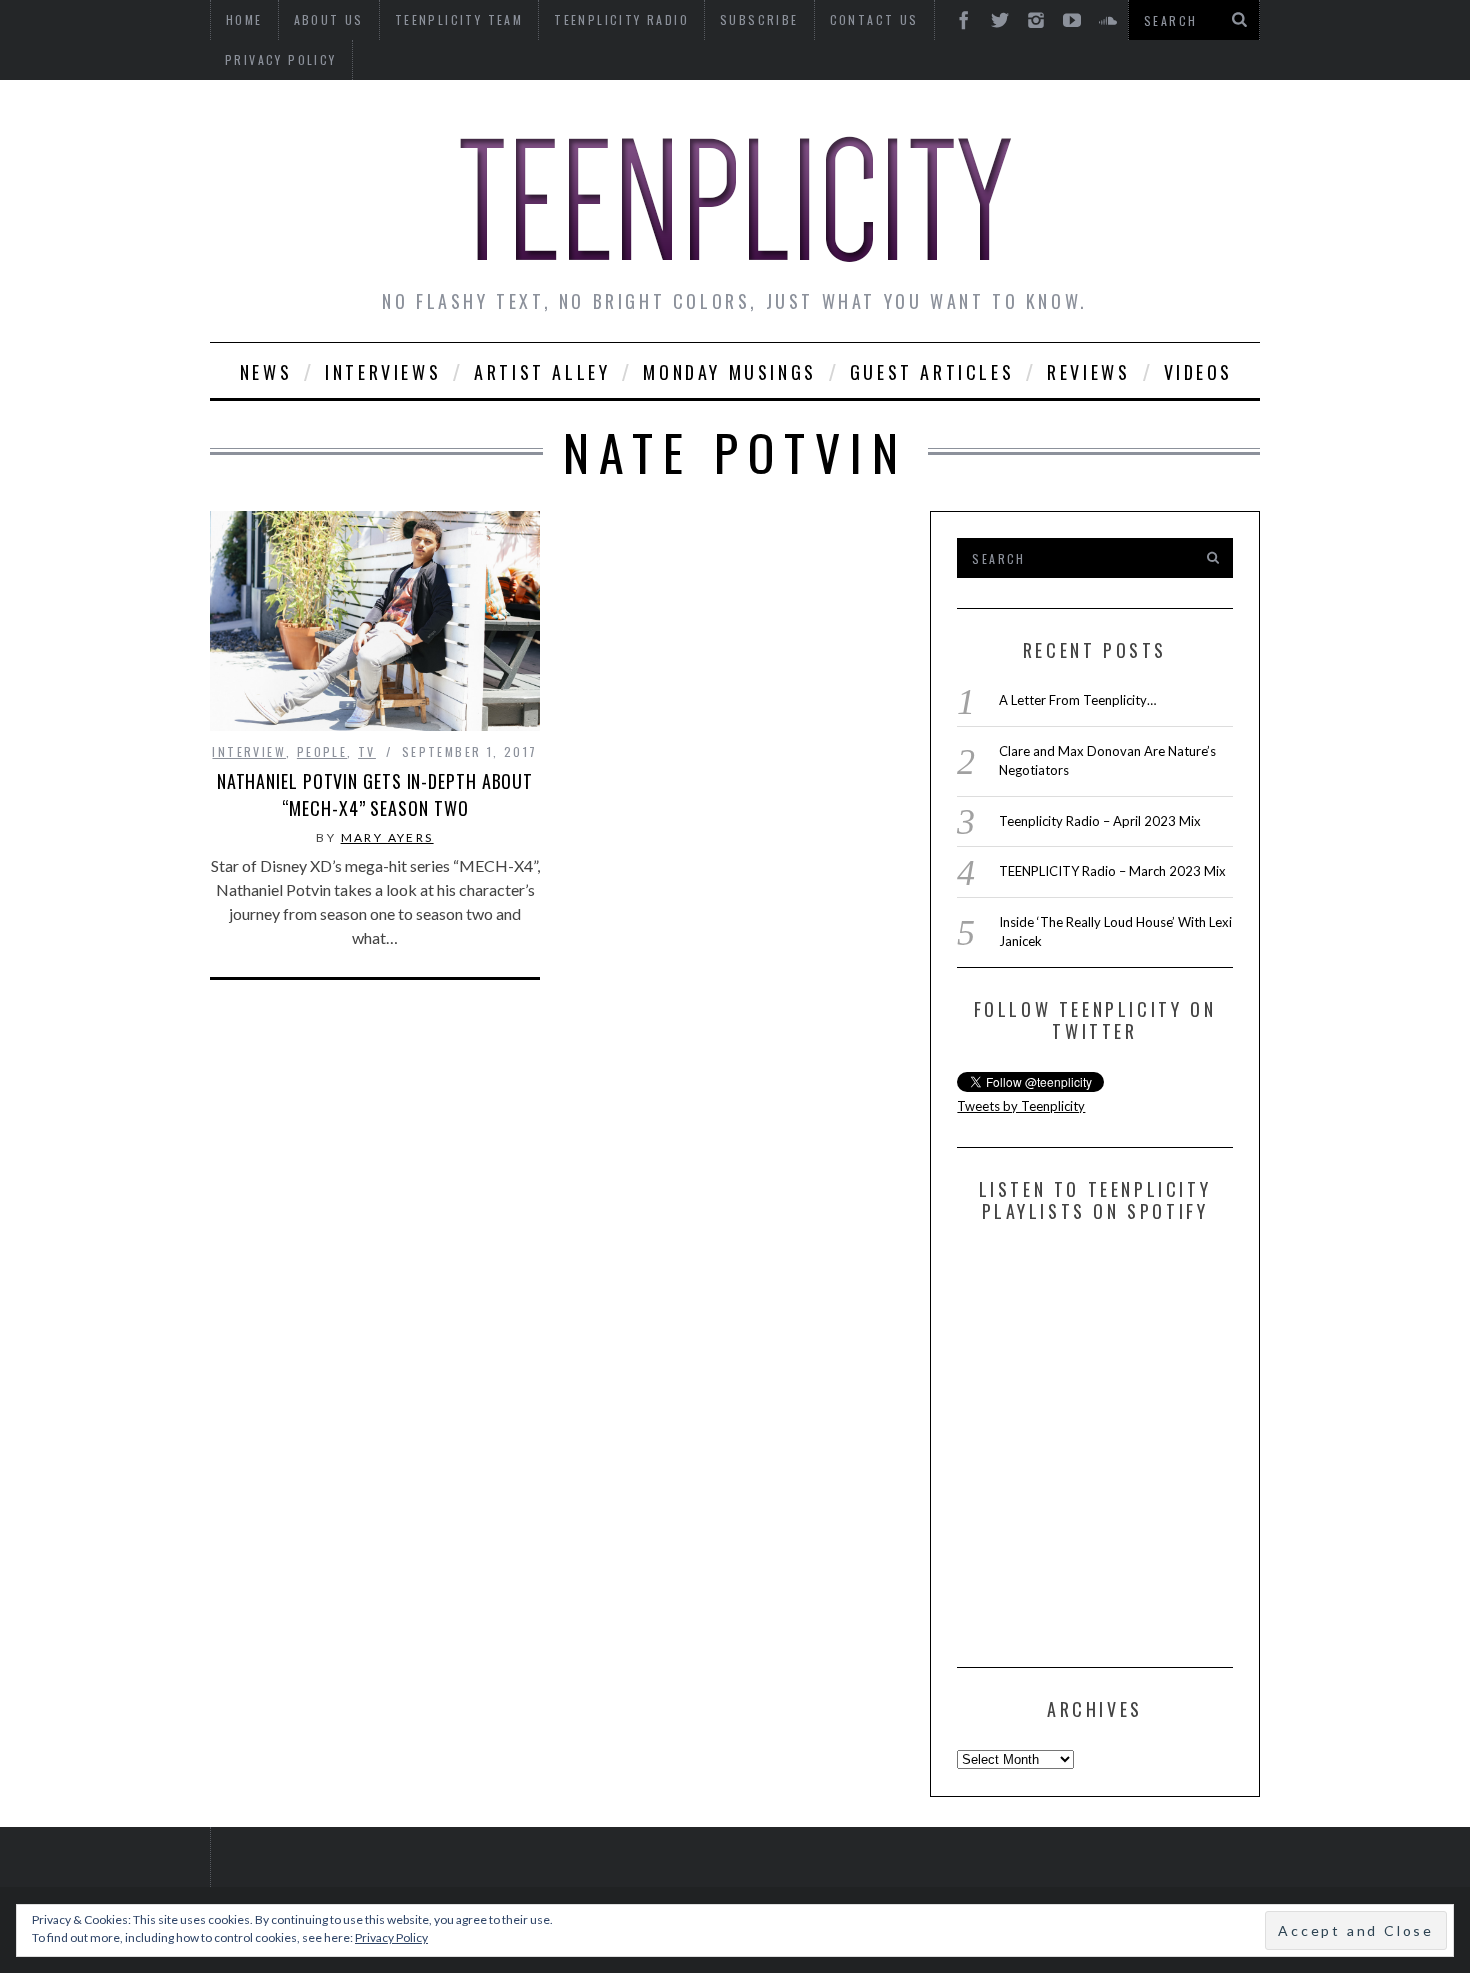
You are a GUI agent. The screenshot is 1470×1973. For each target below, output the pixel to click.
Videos (1199, 372)
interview (249, 751)
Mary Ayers (387, 837)
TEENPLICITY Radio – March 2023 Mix (1112, 871)
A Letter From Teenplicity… (1077, 700)
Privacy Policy (281, 59)
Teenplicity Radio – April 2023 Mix (1100, 821)
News (266, 372)
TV (367, 751)
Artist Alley (542, 372)
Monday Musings (729, 372)
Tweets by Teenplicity (1021, 1106)
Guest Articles (932, 372)
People (322, 751)
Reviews (1088, 372)
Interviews (383, 372)
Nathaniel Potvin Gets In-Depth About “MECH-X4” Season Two (375, 794)
